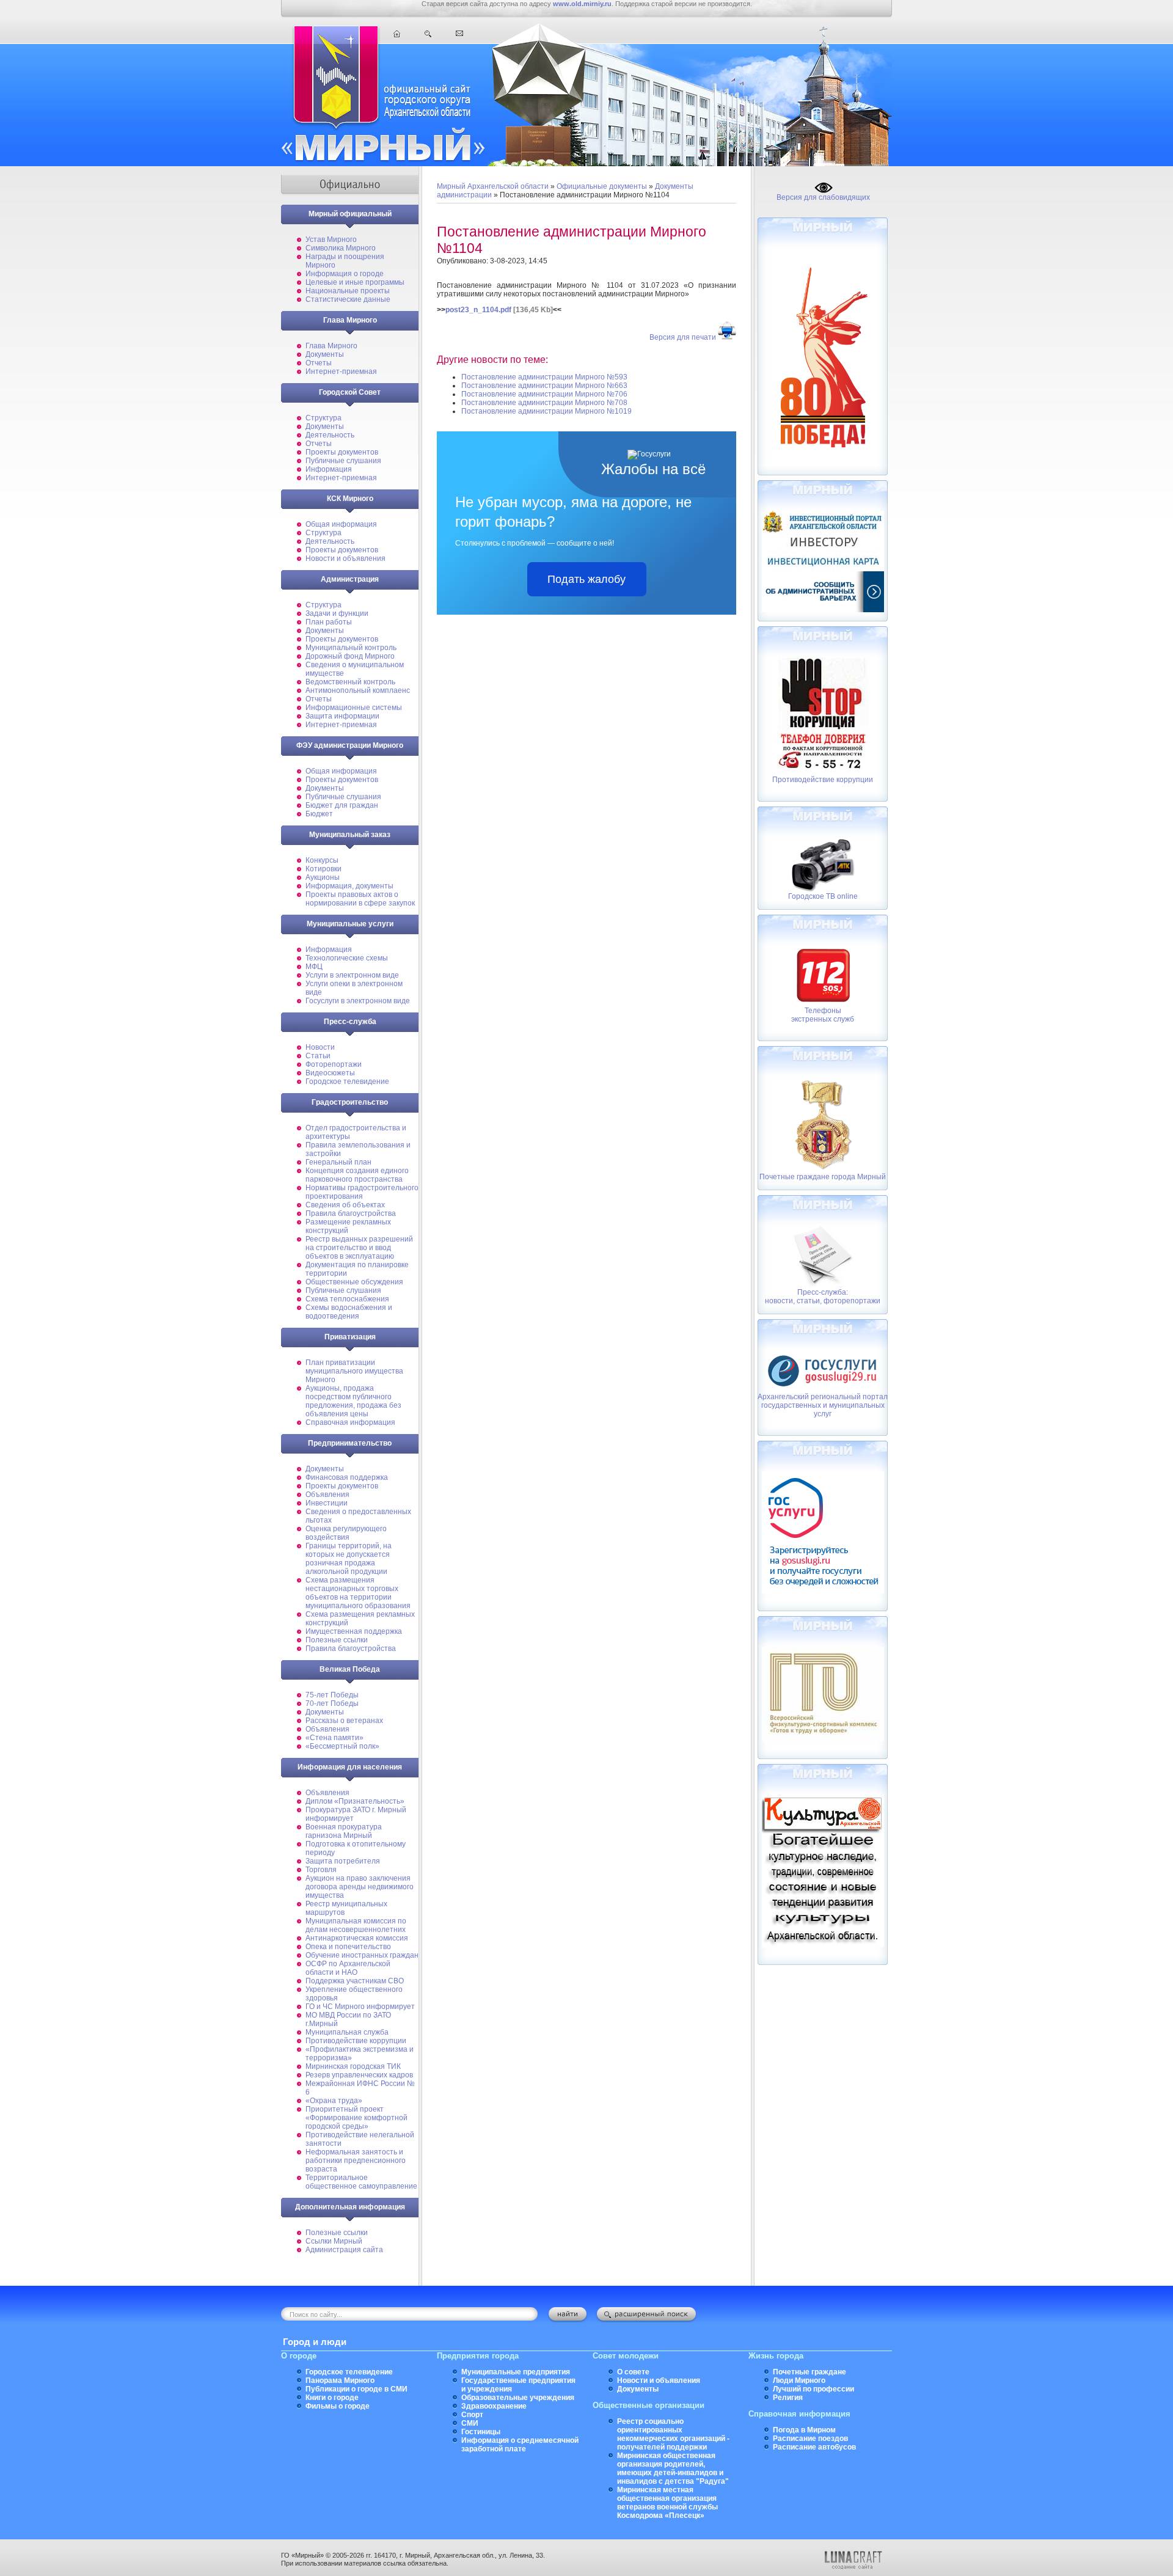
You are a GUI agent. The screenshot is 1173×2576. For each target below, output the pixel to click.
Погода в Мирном (804, 2430)
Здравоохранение (494, 2406)
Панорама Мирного (340, 2380)
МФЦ (314, 967)
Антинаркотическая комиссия (357, 1938)
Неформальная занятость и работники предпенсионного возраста (356, 2161)
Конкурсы (322, 860)
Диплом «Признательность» (355, 1801)
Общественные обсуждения (354, 1282)
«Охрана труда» (334, 2101)
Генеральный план (338, 1162)
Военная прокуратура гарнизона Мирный (344, 1831)
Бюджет (319, 814)
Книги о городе (332, 2398)
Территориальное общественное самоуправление (361, 2182)
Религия (788, 2398)
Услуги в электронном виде (352, 975)
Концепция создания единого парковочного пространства (357, 1175)
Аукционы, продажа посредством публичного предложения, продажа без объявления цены (353, 1401)
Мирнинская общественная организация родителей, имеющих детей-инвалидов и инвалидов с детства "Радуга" (673, 2468)
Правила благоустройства (351, 1213)
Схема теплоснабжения (347, 1299)
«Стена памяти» (334, 1738)
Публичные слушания (343, 461)
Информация (329, 469)
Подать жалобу (586, 579)
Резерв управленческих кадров (359, 2075)
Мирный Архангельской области (493, 186)
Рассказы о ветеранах (344, 1721)
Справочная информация (350, 1422)
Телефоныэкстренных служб (823, 1015)
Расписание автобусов (814, 2447)
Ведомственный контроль (350, 682)
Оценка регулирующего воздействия (346, 1533)
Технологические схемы (347, 958)
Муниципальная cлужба (347, 2032)
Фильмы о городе (338, 2406)
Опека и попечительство (348, 1947)
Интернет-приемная (341, 371)
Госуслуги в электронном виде (358, 1001)
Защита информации (342, 716)
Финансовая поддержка (347, 1477)
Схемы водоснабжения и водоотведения (349, 1312)
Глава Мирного (331, 346)
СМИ (470, 2423)
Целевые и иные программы (355, 282)
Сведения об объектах (345, 1205)
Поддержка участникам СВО (355, 1981)
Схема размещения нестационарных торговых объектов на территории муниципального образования (358, 1593)
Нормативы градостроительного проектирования (362, 1192)
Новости (320, 1047)
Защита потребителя (343, 1861)
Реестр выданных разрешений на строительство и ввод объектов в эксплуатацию (359, 1248)
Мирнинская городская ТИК (353, 2066)
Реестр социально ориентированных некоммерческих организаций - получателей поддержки (673, 2434)
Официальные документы (602, 186)
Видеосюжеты (330, 1073)
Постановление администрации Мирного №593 (544, 377)
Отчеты (319, 363)
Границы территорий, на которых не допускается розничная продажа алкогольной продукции (349, 1559)
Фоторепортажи (334, 1064)
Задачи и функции (337, 613)
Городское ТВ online (823, 896)
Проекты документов (342, 452)
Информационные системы (354, 708)
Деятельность (330, 435)
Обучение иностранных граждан (362, 1955)
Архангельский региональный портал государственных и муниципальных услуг (823, 1405)
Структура (323, 418)
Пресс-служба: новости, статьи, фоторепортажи (823, 1297)
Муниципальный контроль (351, 648)
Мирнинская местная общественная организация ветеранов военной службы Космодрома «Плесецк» (667, 2503)
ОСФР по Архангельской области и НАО (348, 1968)
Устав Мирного (331, 240)
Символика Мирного (341, 248)
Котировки (323, 869)
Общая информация (341, 524)
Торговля (321, 1870)
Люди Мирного (799, 2380)
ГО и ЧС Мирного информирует (360, 2007)
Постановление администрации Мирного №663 (544, 386)
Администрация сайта (344, 2250)
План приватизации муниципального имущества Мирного (354, 1371)
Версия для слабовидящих (823, 197)
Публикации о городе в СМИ (356, 2389)
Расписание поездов (810, 2439)
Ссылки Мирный (334, 2241)
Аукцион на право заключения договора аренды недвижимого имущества (360, 1887)
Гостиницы (481, 2432)
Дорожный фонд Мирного (350, 656)
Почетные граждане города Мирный (823, 1177)
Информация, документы (349, 886)
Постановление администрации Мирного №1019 (546, 411)
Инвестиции (327, 1503)
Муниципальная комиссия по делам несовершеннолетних (356, 1925)
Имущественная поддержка (354, 1631)
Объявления (327, 1495)
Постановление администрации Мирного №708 (544, 403)
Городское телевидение (347, 1081)
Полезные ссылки (337, 1640)
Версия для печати (683, 337)
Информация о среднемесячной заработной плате (520, 2445)
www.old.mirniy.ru (582, 4)
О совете (633, 2372)
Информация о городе (345, 274)
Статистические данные (348, 299)
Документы (325, 354)
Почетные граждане (809, 2372)
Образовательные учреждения (518, 2398)
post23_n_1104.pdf (478, 310)
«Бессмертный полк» (342, 1746)
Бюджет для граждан (342, 805)
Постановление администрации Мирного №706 (544, 394)
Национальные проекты (348, 291)
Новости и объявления (345, 558)
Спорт (472, 2415)
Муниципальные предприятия (516, 2372)
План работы (329, 622)
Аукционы (323, 877)
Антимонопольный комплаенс (358, 690)
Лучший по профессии (813, 2389)
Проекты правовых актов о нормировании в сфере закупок (360, 899)
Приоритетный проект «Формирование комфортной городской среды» (356, 2118)
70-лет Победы (332, 1703)
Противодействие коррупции (356, 2041)
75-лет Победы (332, 1695)
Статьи (318, 1056)
